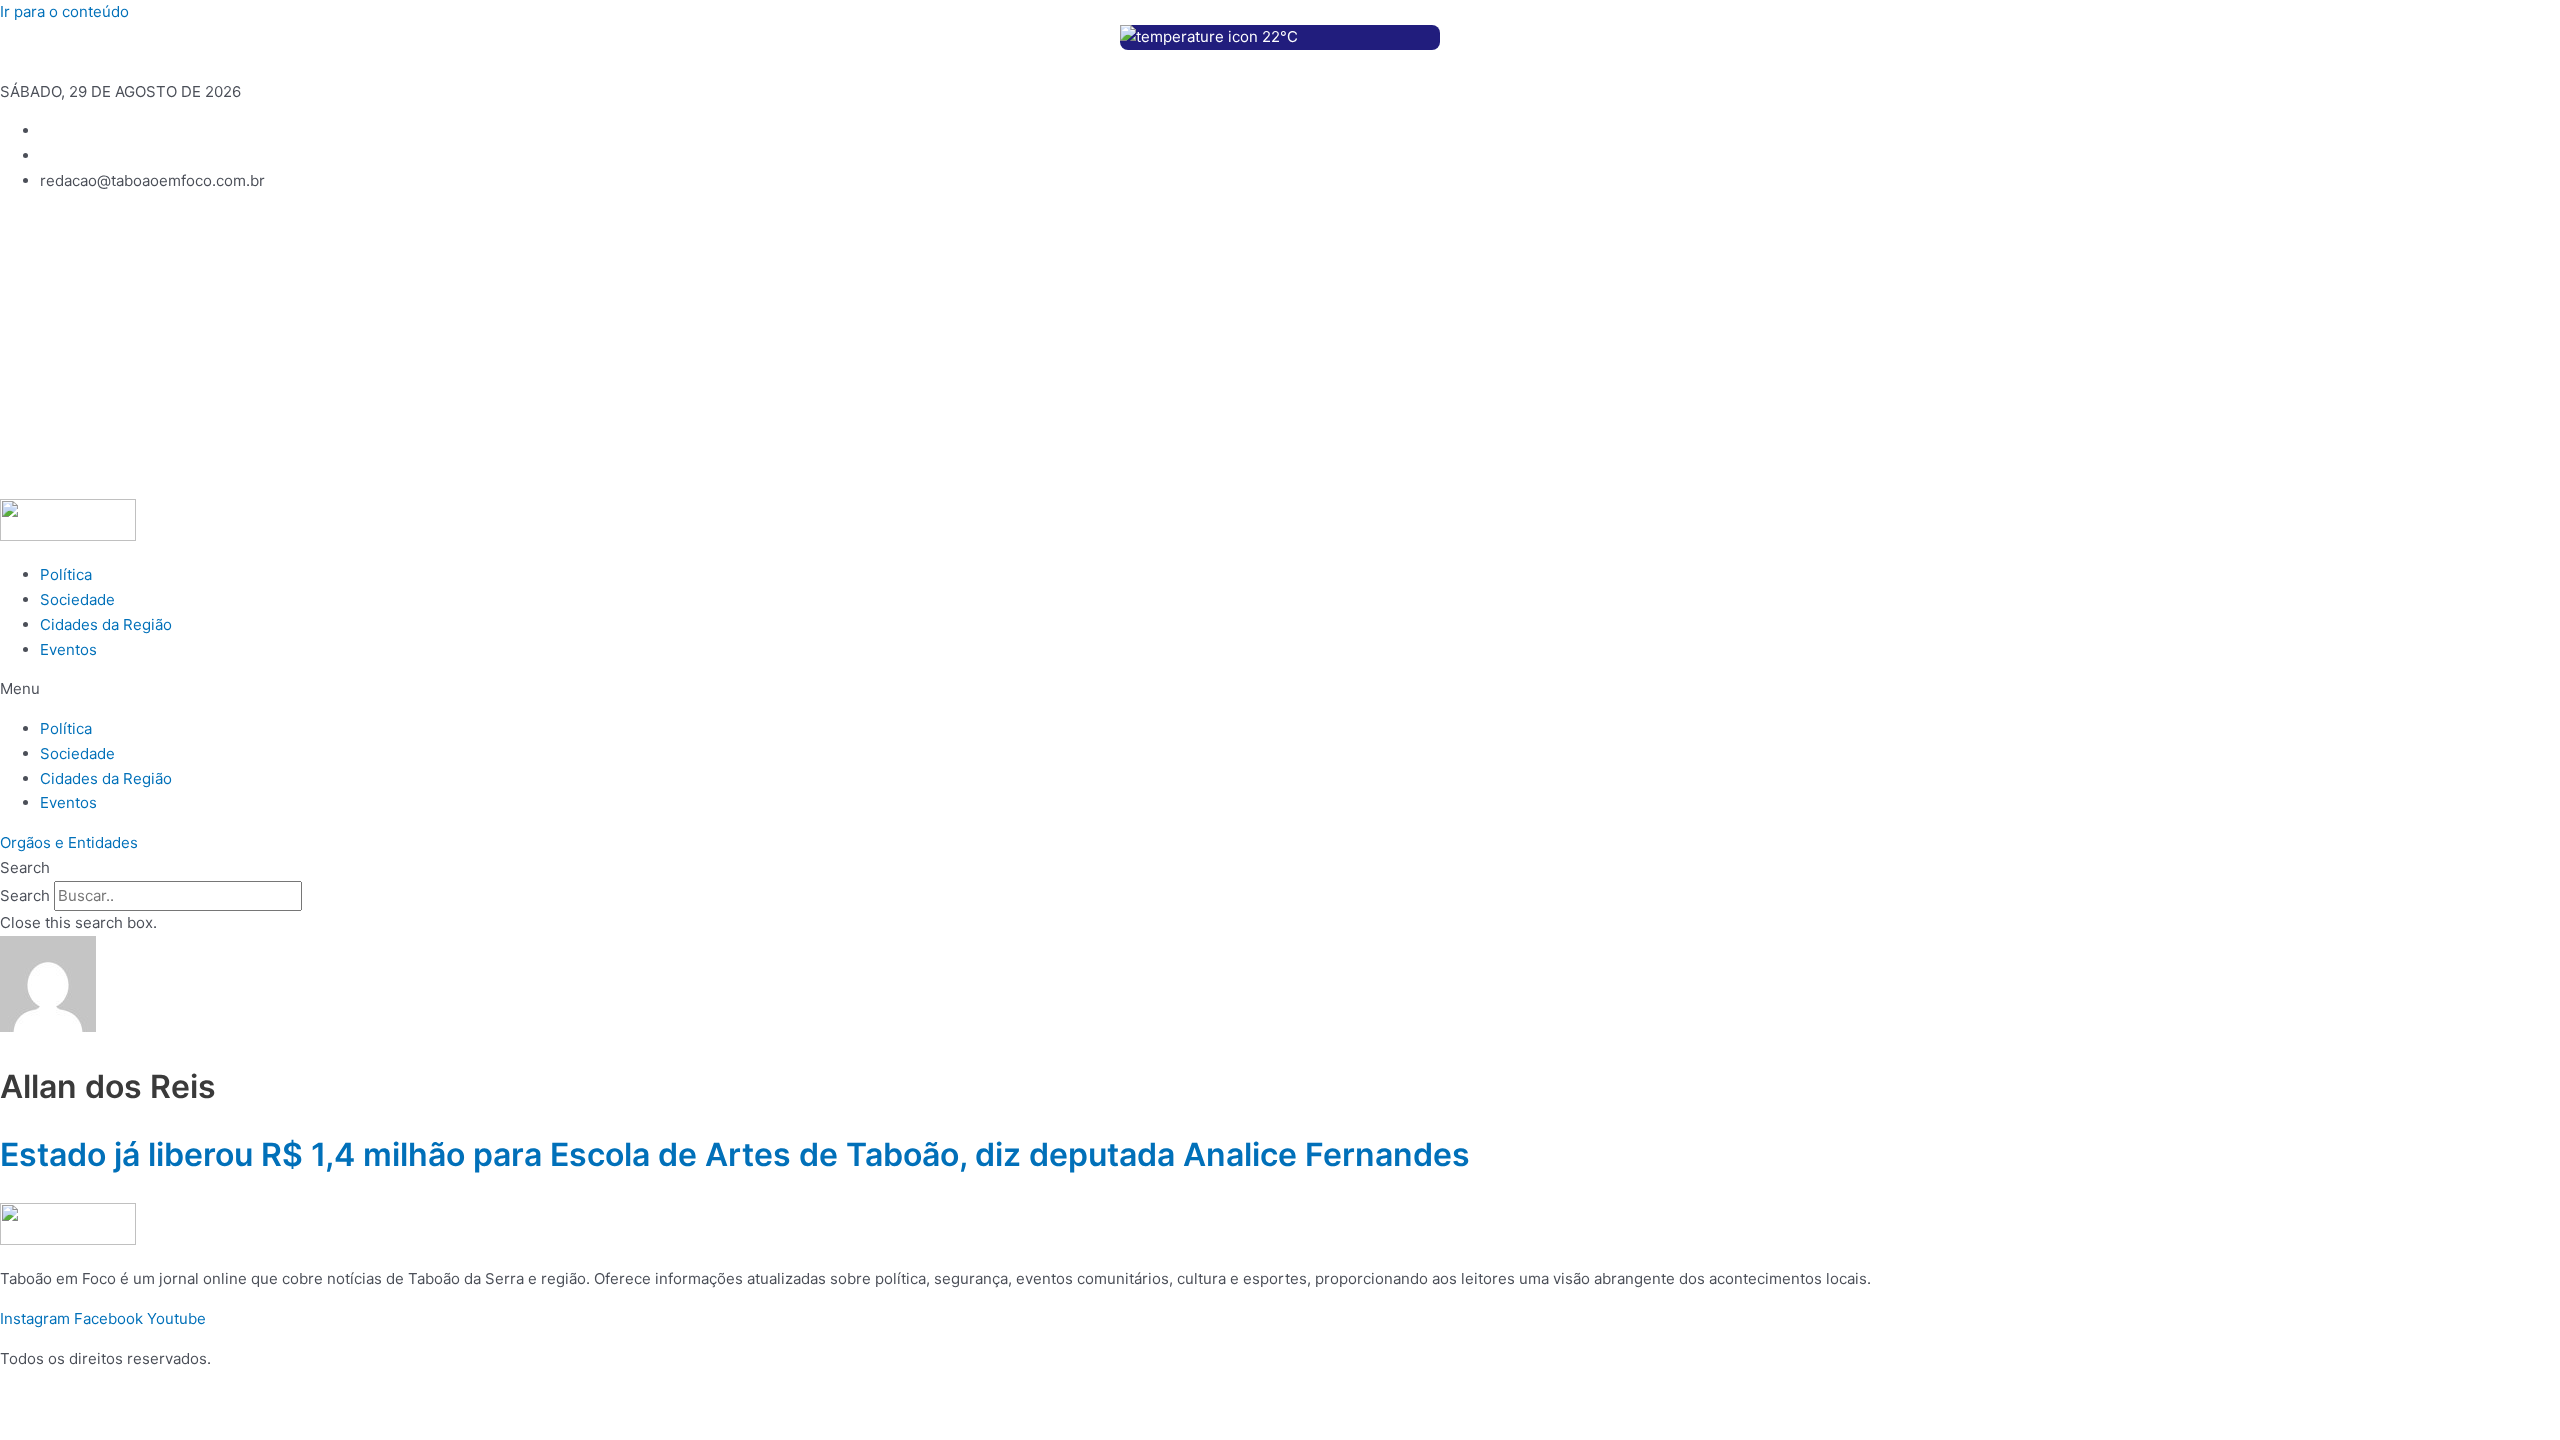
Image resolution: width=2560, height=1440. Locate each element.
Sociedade (77, 599)
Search (25, 895)
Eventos (68, 649)
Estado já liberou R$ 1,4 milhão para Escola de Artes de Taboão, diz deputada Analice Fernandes (735, 1154)
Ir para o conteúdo (64, 11)
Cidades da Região (106, 624)
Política (66, 574)
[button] (1280, 689)
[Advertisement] (1280, 349)
